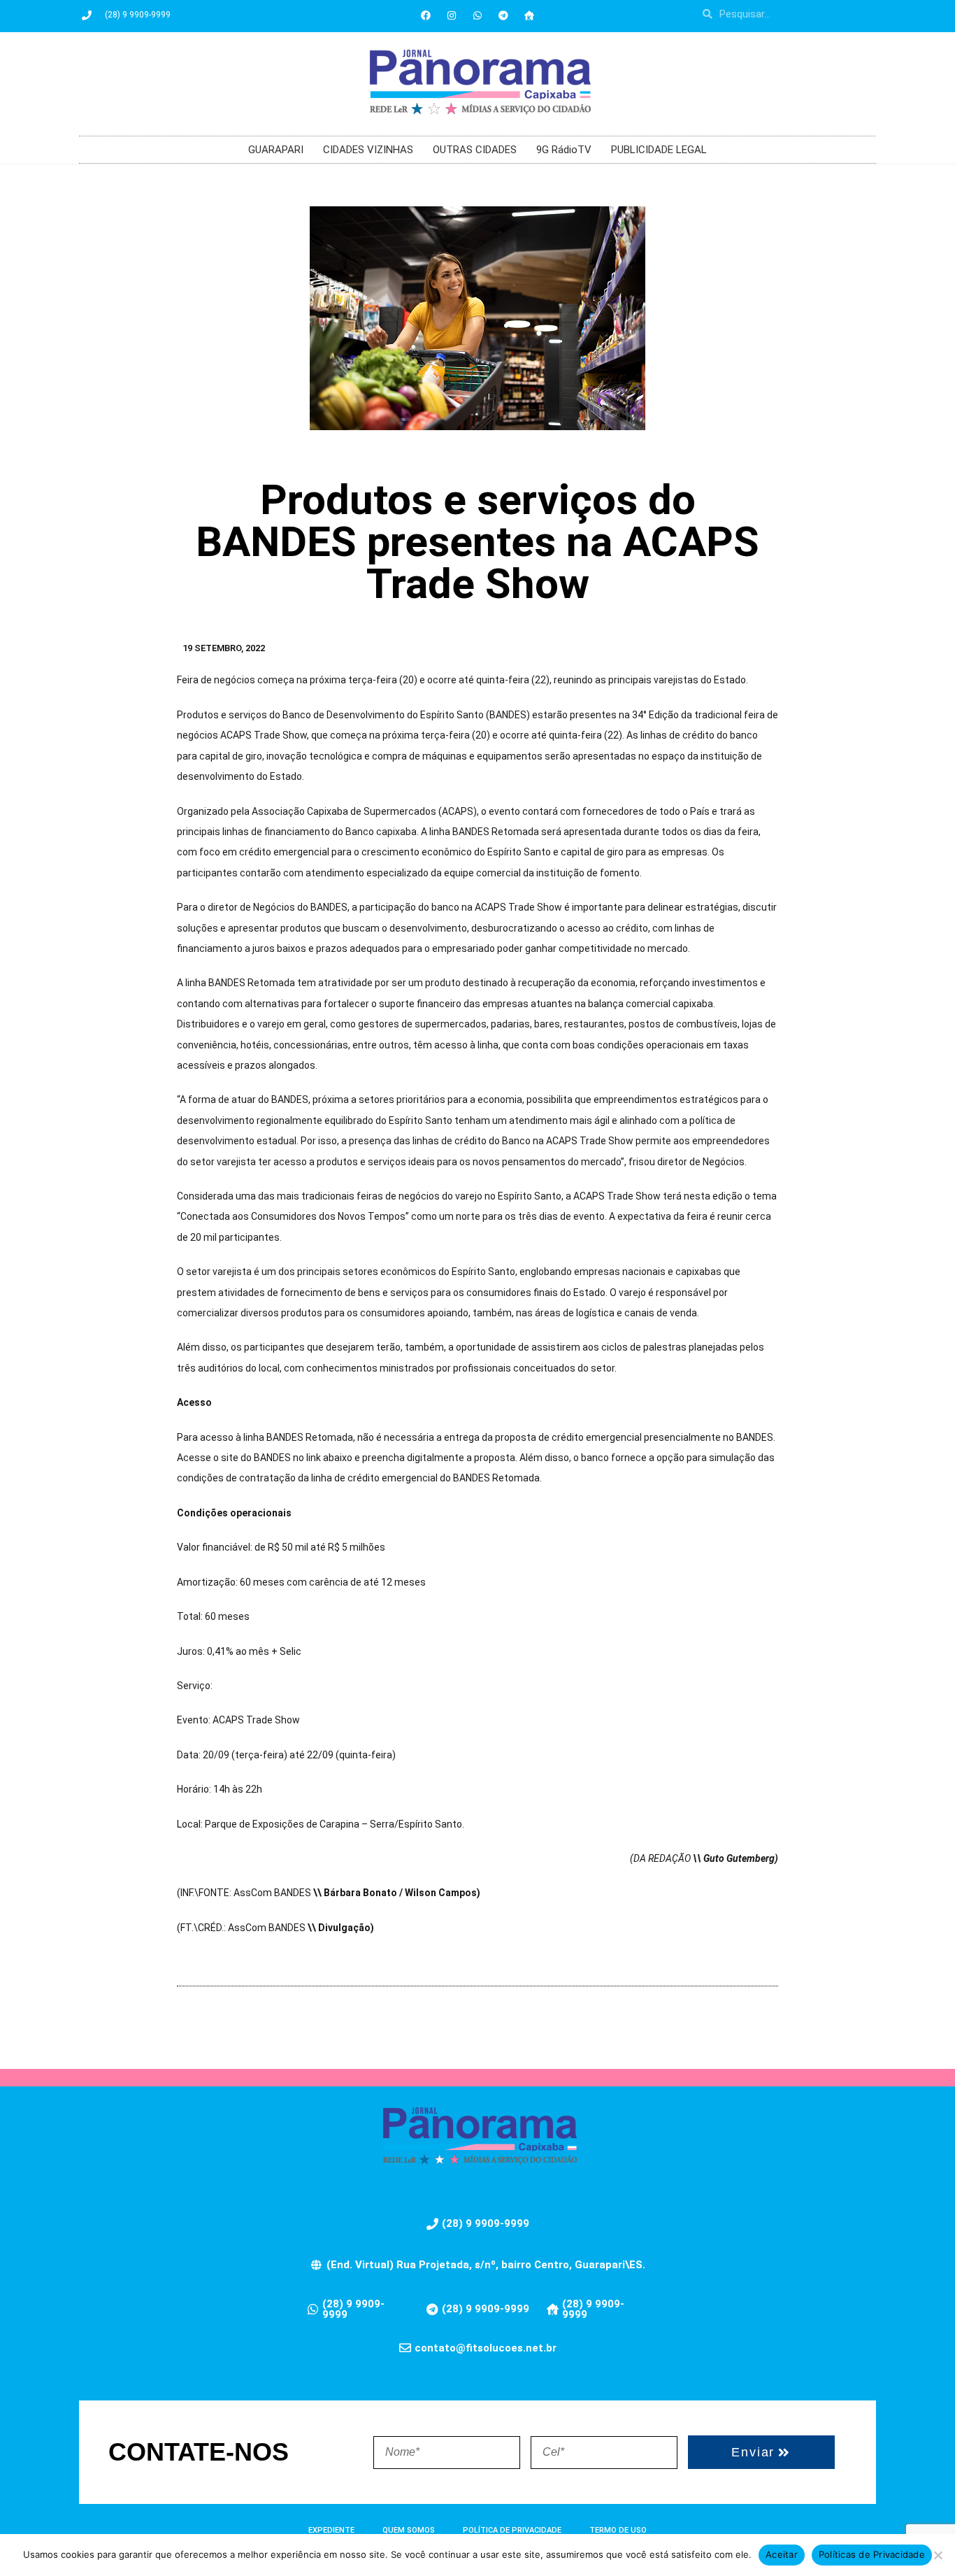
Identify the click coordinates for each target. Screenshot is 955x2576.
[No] (938, 2555)
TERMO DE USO (618, 2530)
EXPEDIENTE (331, 2530)
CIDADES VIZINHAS (368, 150)
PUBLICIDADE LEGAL (659, 150)
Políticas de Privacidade (872, 2554)
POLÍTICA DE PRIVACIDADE (512, 2530)
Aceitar (782, 2554)
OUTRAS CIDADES (475, 150)
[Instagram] (452, 15)
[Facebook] (426, 15)
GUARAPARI (276, 150)
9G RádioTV (564, 150)
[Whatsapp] (477, 15)
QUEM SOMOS (409, 2530)
